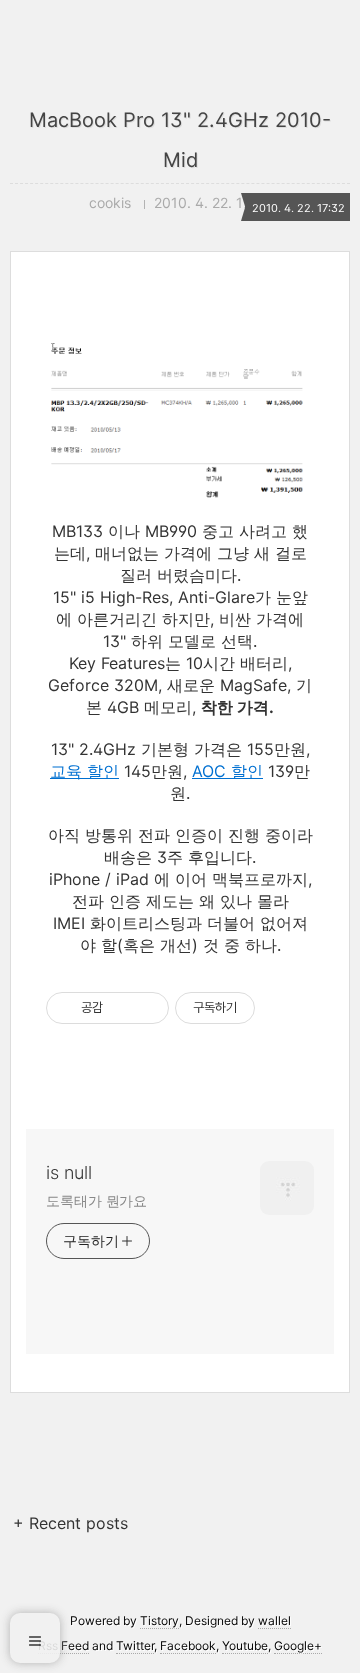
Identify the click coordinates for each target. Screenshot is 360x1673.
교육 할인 (84, 771)
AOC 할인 (227, 771)
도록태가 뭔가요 (96, 1200)
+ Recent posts (70, 1523)
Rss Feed (63, 1645)
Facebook (188, 1645)
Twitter (135, 1645)
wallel (274, 1620)
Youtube (245, 1645)
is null (69, 1172)
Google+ (298, 1645)
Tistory (159, 1620)
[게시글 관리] (146, 1008)
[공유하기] (121, 1008)
